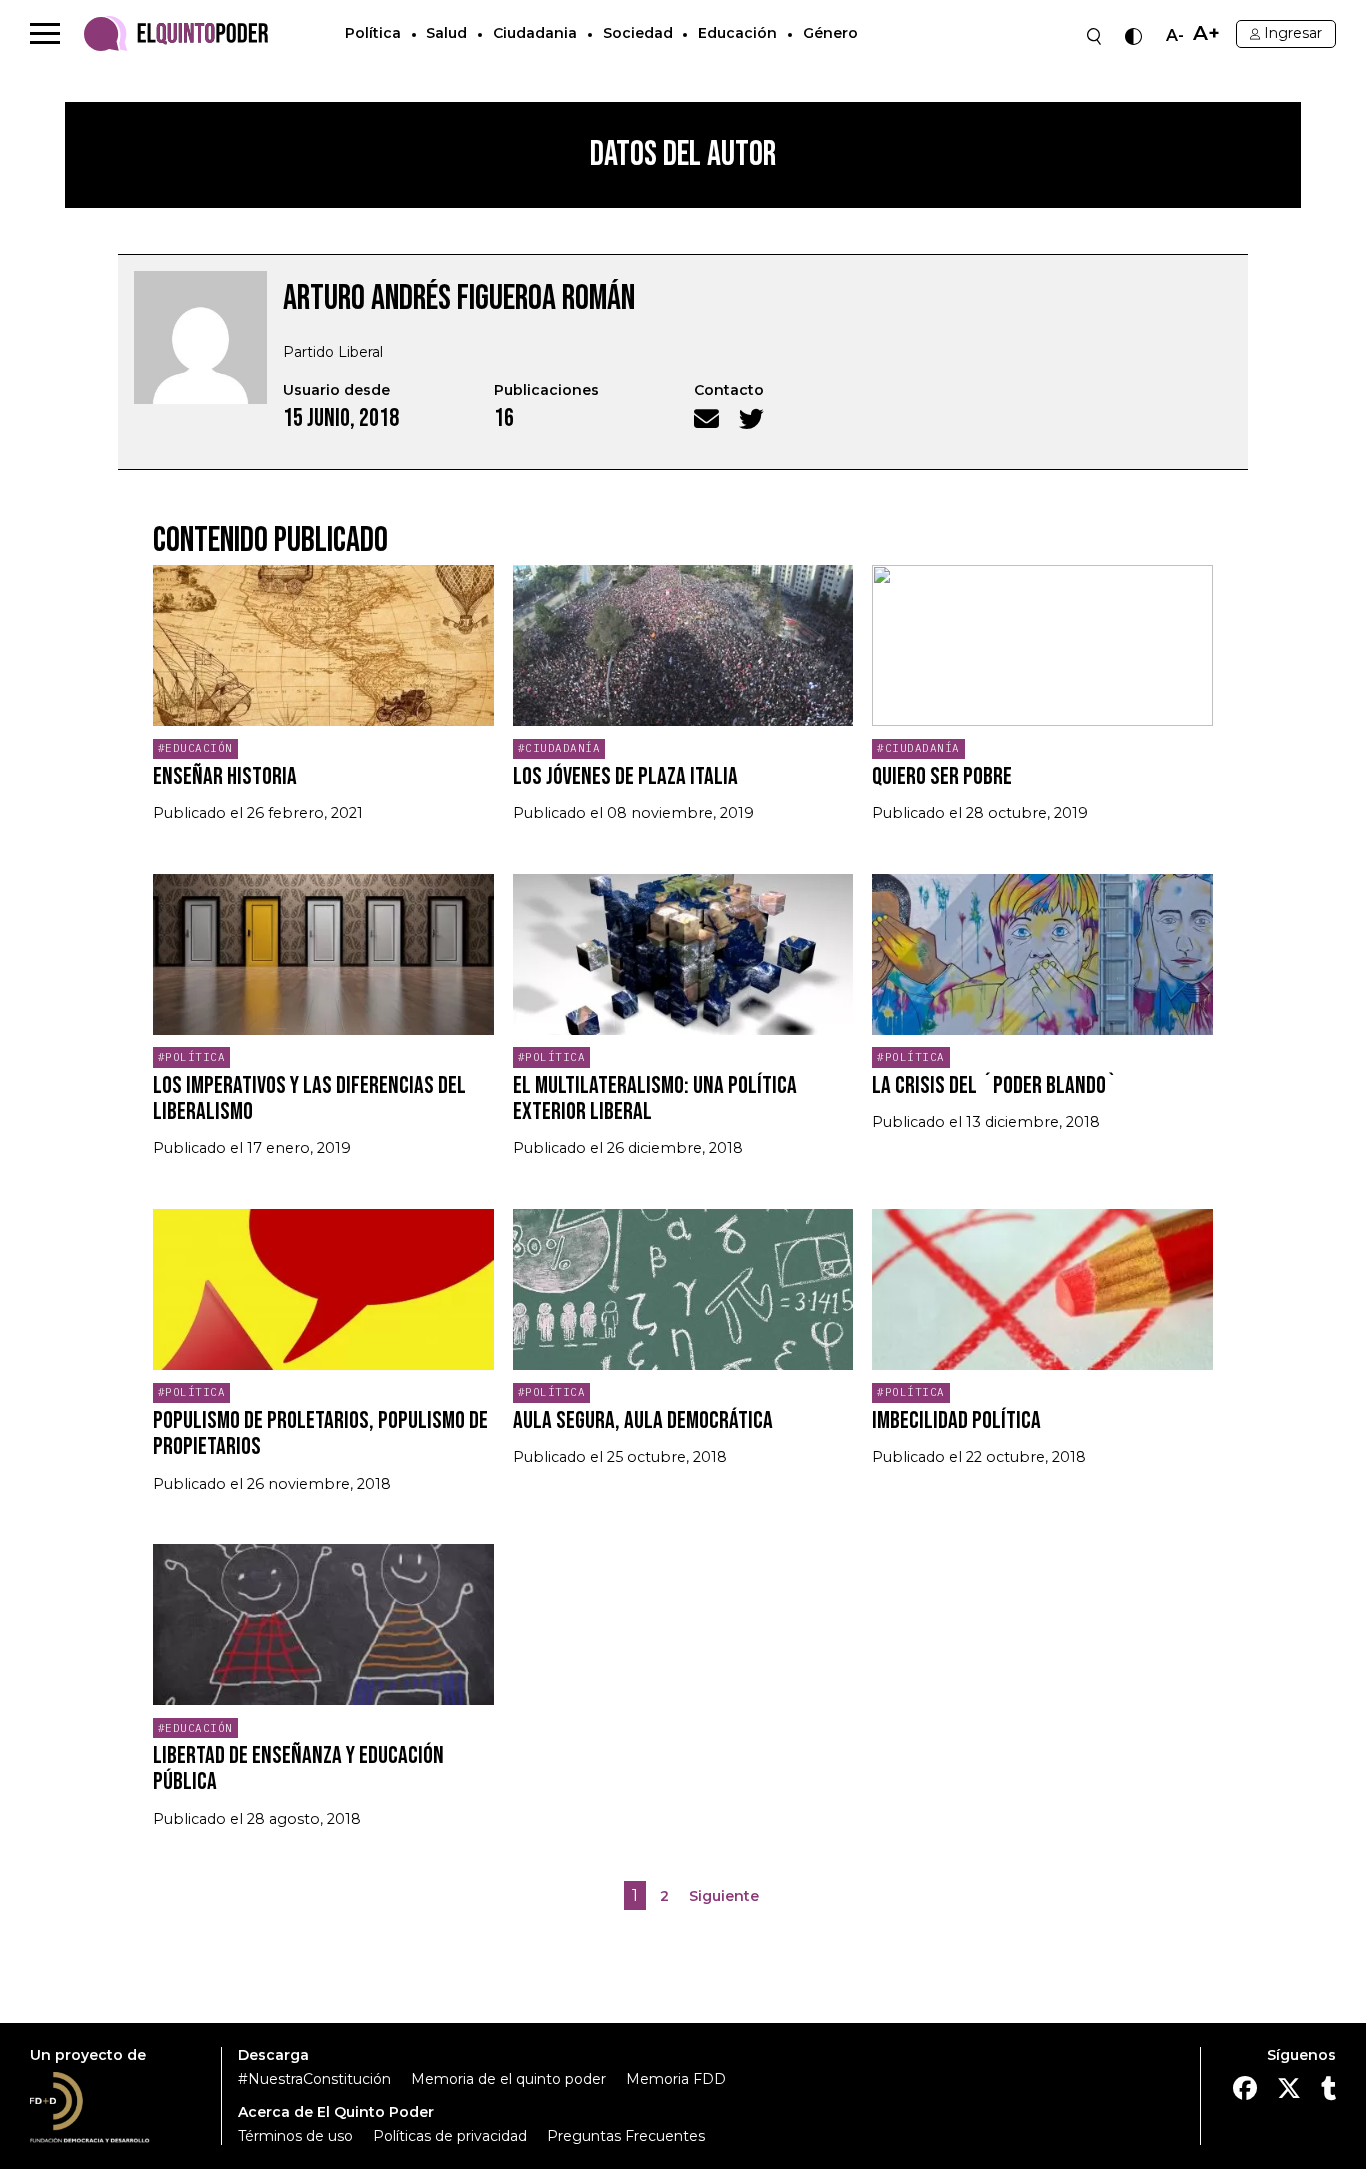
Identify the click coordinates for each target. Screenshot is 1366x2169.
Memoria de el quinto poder (508, 2079)
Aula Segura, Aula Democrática (643, 1420)
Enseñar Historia (225, 776)
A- (1175, 36)
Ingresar (1293, 33)
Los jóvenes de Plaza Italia (625, 776)
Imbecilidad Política (956, 1420)
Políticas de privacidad (450, 2136)
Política (373, 33)
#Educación (195, 748)
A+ (1206, 33)
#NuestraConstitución (314, 2079)
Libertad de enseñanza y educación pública (298, 1768)
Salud (446, 33)
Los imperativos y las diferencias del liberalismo (309, 1098)
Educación (737, 33)
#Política (192, 1057)
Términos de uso (295, 2136)
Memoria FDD (676, 2079)
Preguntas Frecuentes (626, 2136)
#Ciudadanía (559, 748)
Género (830, 33)
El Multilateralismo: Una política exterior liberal (655, 1098)
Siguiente (724, 1896)
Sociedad (638, 33)
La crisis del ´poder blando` (995, 1085)
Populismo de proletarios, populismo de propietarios (320, 1433)
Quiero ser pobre (942, 776)
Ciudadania (535, 33)
